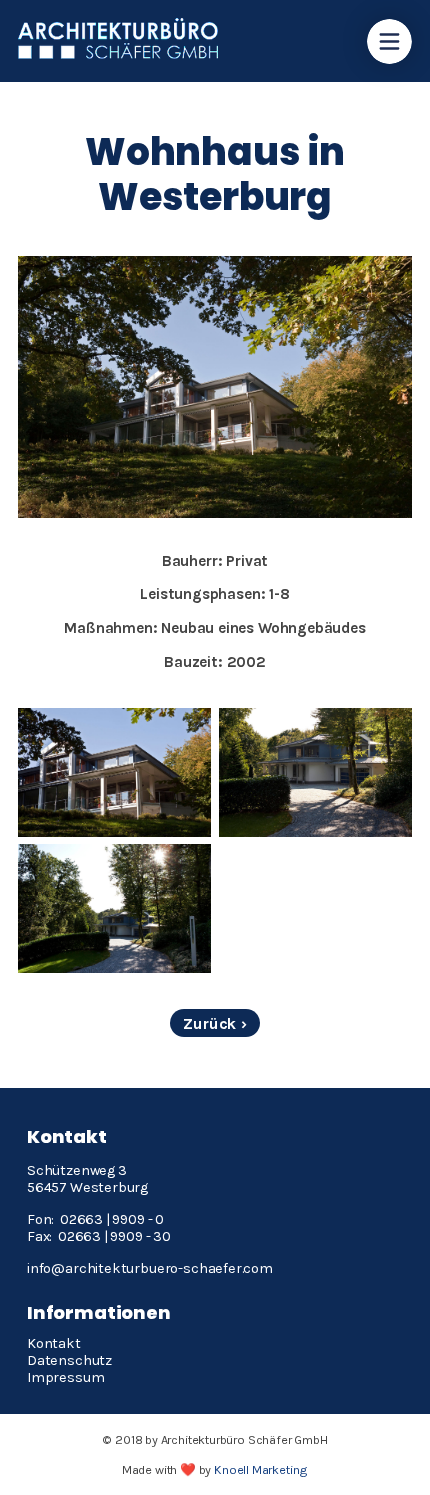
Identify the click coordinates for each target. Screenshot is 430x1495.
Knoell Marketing (261, 1469)
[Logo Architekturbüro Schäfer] (118, 53)
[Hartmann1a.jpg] (315, 772)
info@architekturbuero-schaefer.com (151, 1268)
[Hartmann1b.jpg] (114, 908)
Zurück (209, 1023)
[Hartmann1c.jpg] (114, 772)
